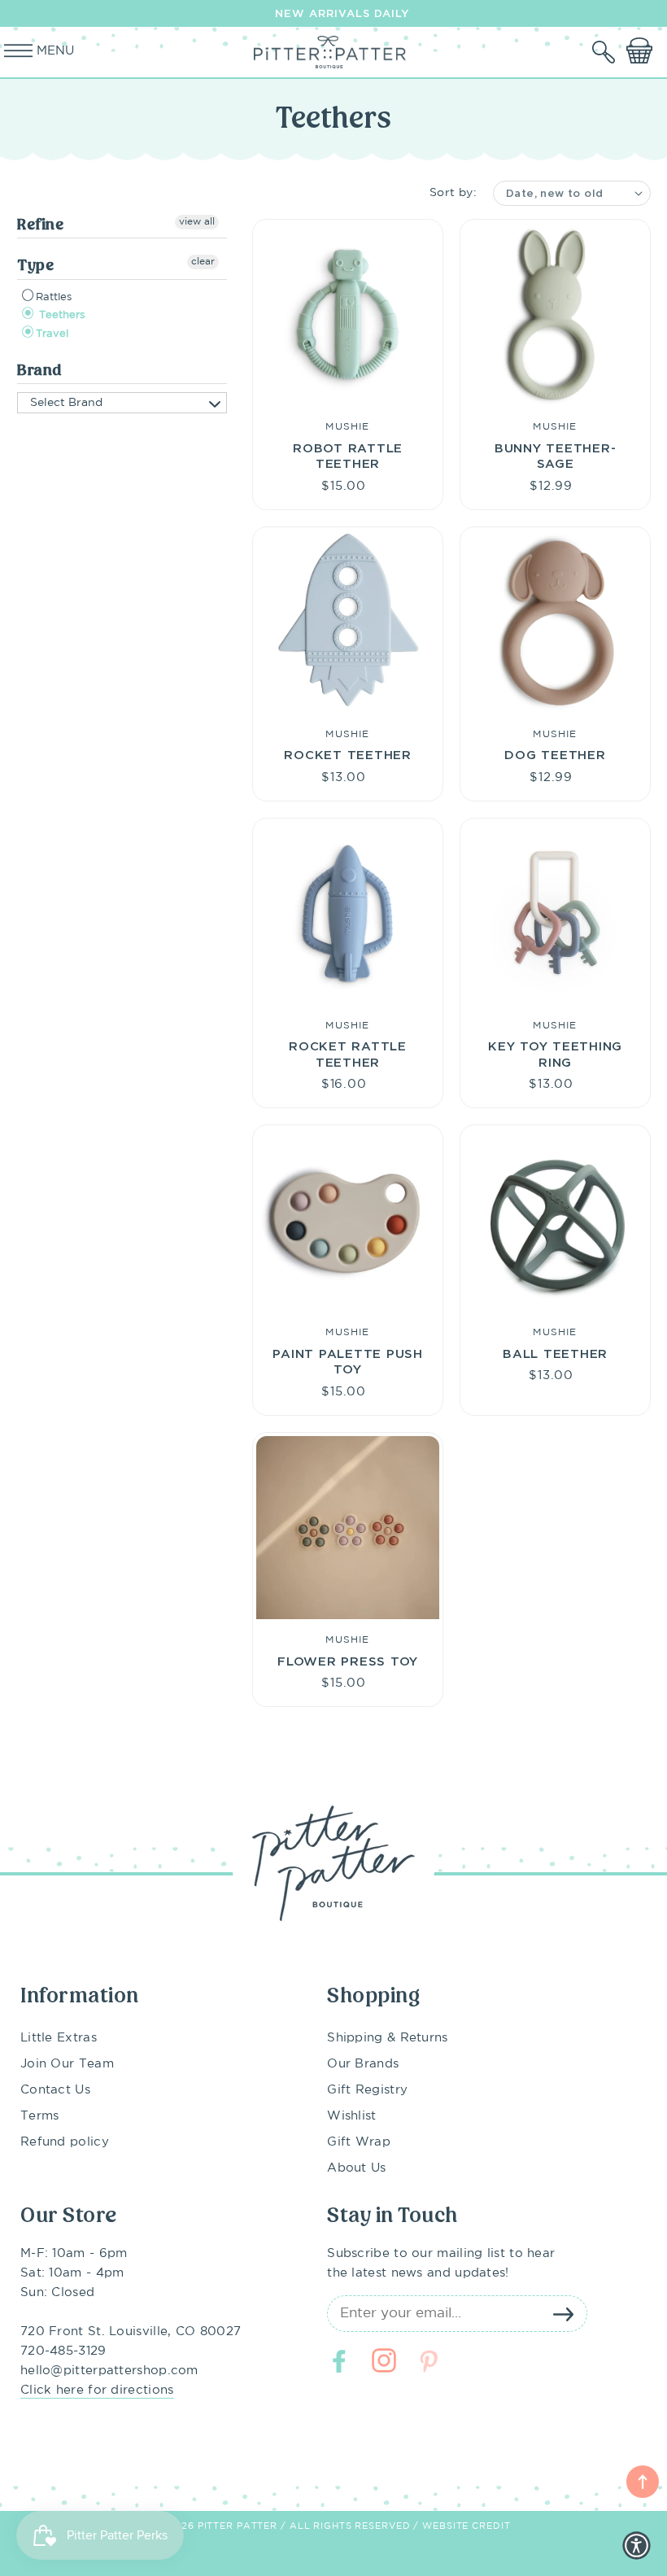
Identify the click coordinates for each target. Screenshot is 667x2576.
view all (197, 222)
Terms (40, 2116)
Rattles (54, 297)
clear (203, 262)
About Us (356, 2168)
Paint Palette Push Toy (348, 1361)
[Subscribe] (563, 2314)
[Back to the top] (643, 2482)
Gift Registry (367, 2090)
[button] (605, 52)
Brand (39, 370)
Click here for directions (97, 2390)
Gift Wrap (359, 2142)
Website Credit (466, 2526)
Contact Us (55, 2090)
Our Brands (363, 2064)
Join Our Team (67, 2064)
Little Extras (59, 2038)
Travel (52, 334)
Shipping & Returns (387, 2038)
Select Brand (66, 403)
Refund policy (65, 2142)
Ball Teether (555, 1353)
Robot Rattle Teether (348, 456)
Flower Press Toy (348, 1661)
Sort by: (453, 193)
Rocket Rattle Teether (348, 1054)
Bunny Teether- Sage (556, 456)
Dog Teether (555, 754)
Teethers (60, 315)
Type (35, 265)
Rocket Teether (348, 754)
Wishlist (351, 2116)
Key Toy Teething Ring (555, 1054)
